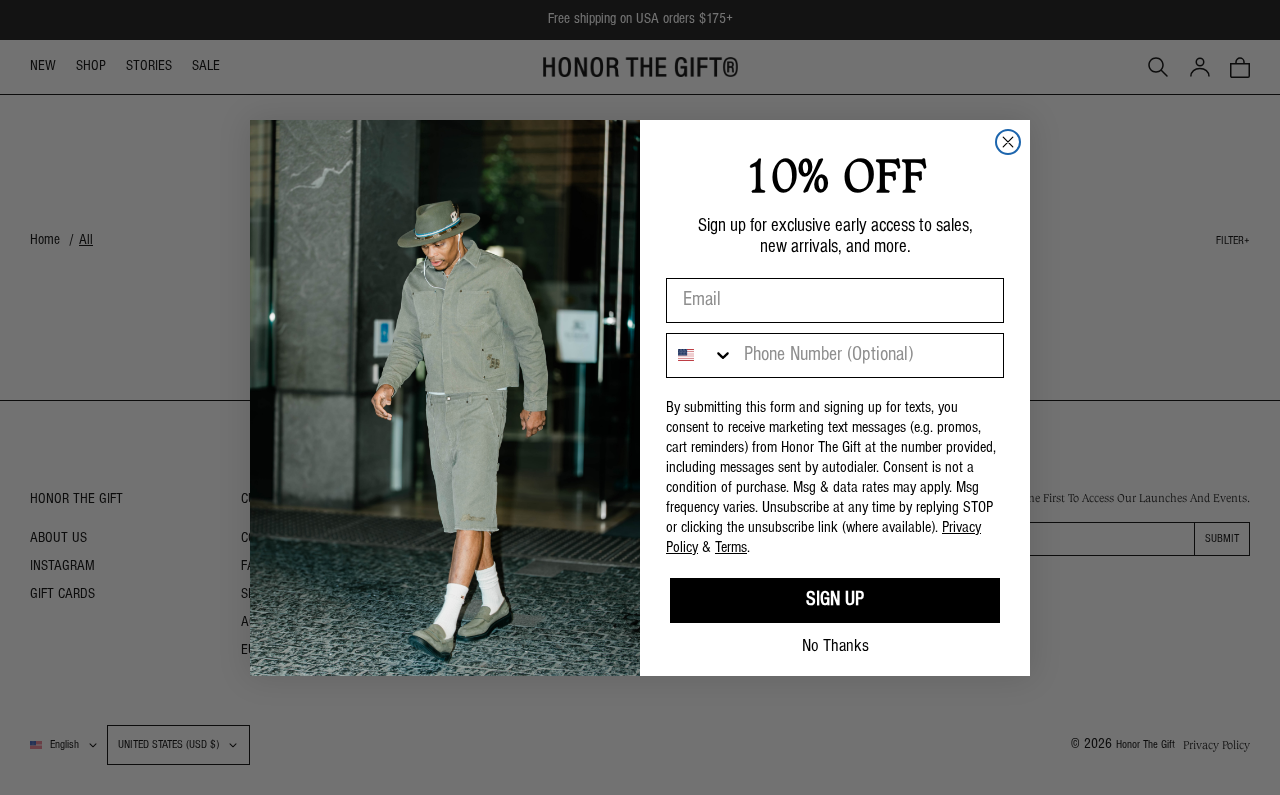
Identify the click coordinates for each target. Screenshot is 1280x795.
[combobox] (700, 355)
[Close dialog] (1008, 142)
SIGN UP (835, 600)
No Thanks (835, 646)
